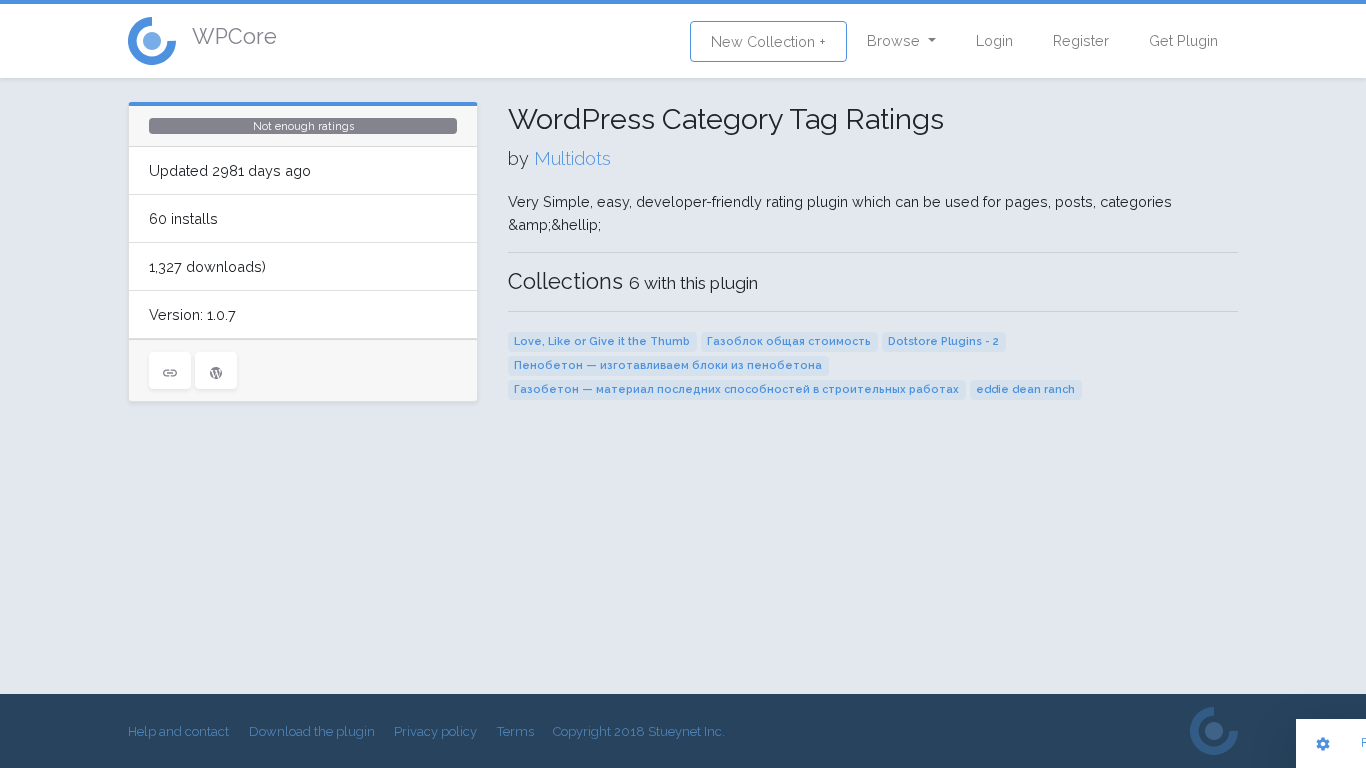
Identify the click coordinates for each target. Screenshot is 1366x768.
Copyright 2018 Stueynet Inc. (639, 731)
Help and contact (178, 731)
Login (994, 40)
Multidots (572, 158)
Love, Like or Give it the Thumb (602, 341)
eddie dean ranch (1025, 389)
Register (1081, 40)
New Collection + (768, 41)
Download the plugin (312, 731)
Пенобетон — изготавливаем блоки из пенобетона (668, 365)
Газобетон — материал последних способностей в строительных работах (736, 389)
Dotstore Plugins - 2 (943, 341)
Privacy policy (435, 731)
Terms (515, 731)
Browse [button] (895, 40)
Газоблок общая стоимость (789, 341)
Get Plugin (1183, 40)
